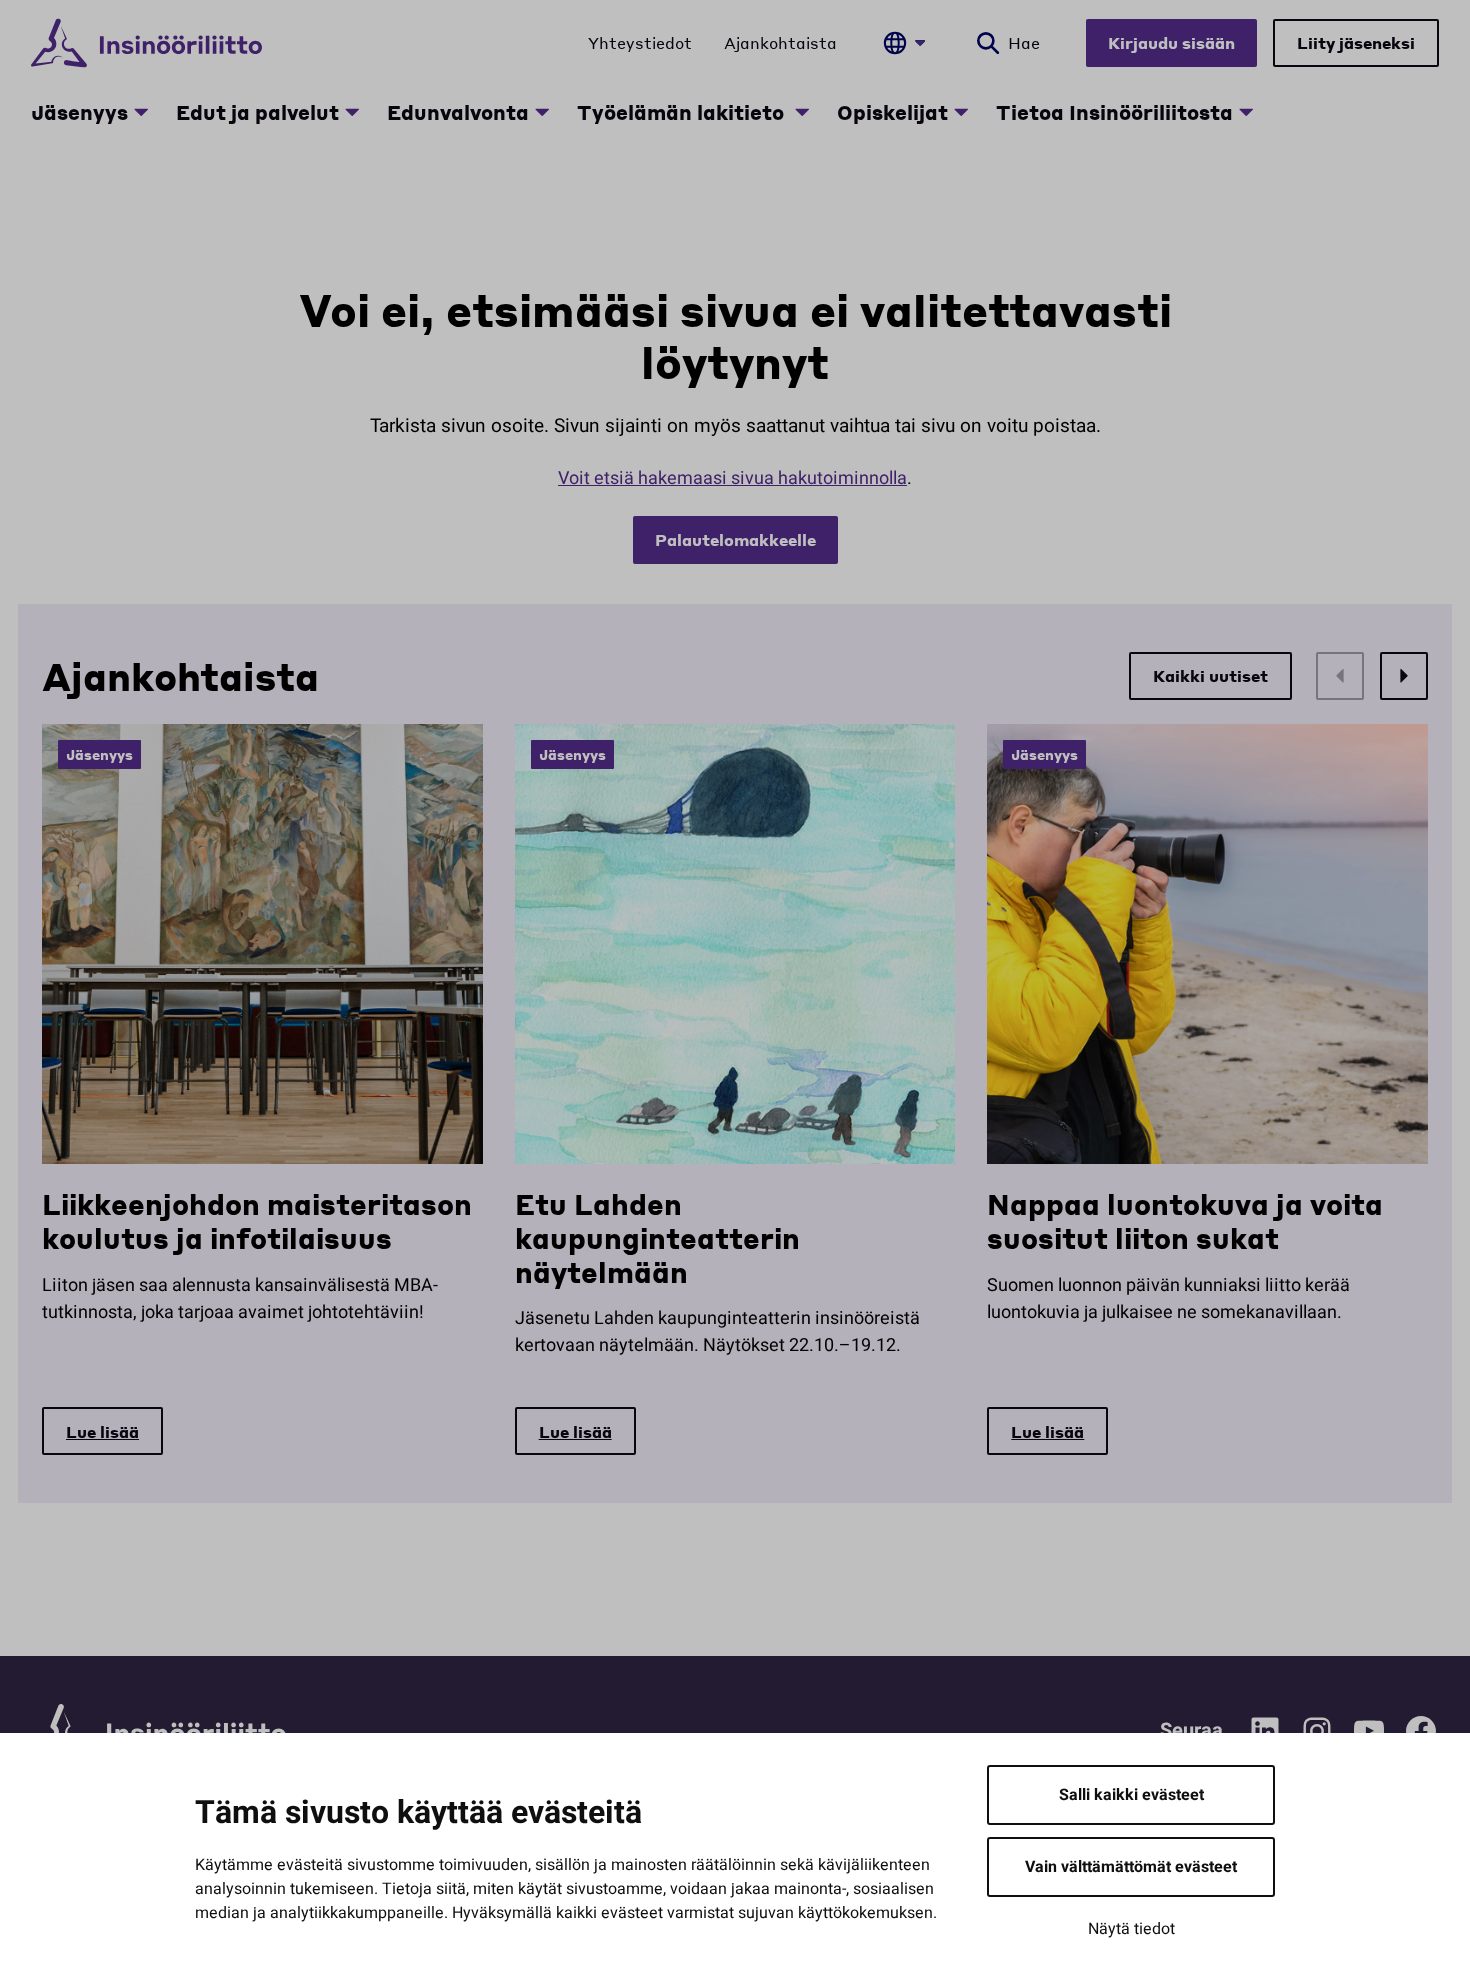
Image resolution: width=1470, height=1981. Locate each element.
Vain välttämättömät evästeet (1131, 1867)
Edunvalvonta (458, 112)
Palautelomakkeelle (735, 539)
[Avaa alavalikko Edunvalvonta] (542, 112)
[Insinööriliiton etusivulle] (146, 43)
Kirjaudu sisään (1171, 42)
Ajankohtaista (780, 42)
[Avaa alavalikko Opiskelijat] (961, 112)
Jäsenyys (79, 112)
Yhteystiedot (640, 42)
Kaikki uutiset (1210, 675)
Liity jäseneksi (1356, 42)
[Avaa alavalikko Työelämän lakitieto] (802, 112)
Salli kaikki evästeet (1131, 1795)
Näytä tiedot (1131, 1929)
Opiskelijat (892, 112)
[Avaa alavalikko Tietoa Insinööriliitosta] (1246, 112)
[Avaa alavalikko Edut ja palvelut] (352, 112)
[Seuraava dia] (1404, 676)
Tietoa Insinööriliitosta (1114, 112)
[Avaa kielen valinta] (904, 43)
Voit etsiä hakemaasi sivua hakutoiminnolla (732, 478)
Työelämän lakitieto (683, 112)
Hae (1024, 42)
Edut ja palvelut (257, 112)
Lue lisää (102, 1431)
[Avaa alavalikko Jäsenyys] (141, 112)
